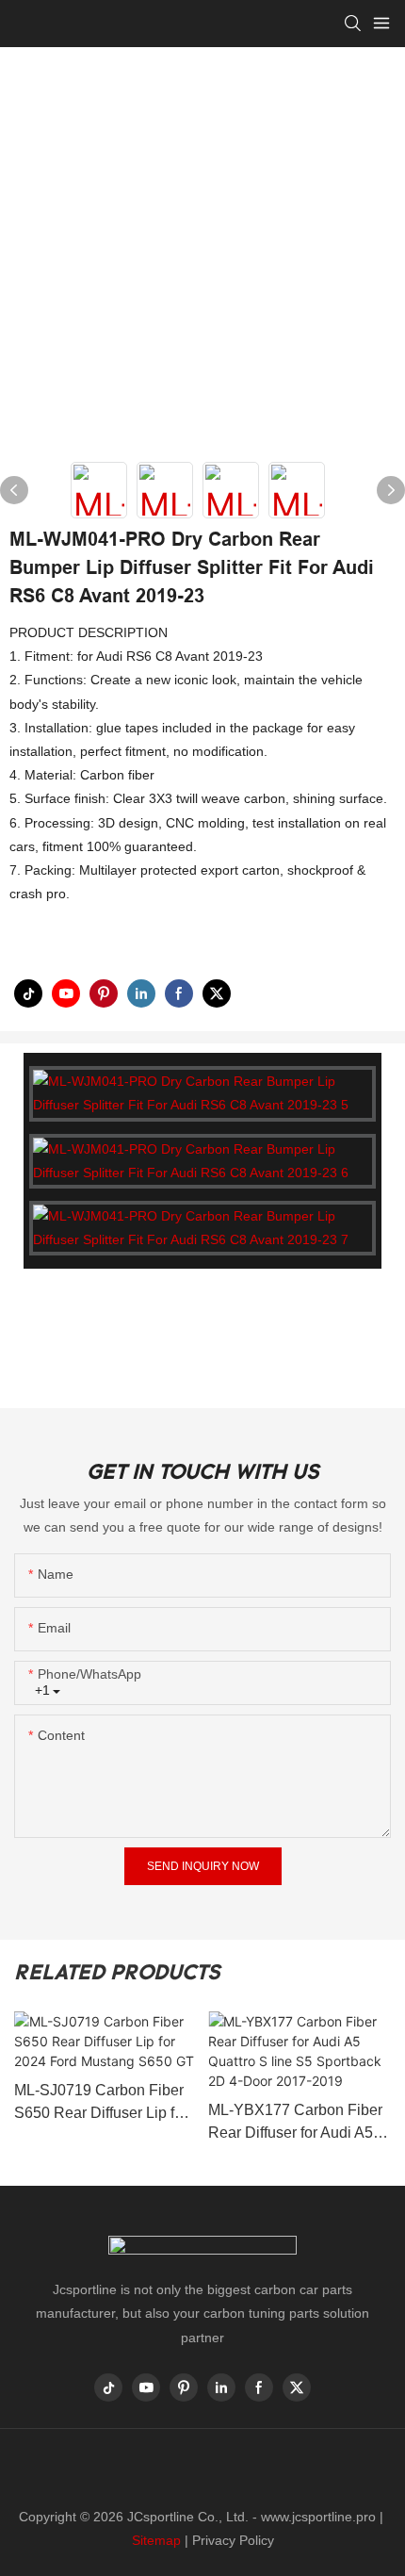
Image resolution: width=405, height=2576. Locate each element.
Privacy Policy (233, 2540)
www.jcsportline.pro (318, 2517)
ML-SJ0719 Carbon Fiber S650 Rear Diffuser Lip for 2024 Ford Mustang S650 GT (101, 2103)
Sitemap (156, 2540)
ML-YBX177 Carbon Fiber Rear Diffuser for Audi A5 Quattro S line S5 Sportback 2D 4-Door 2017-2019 (295, 2123)
